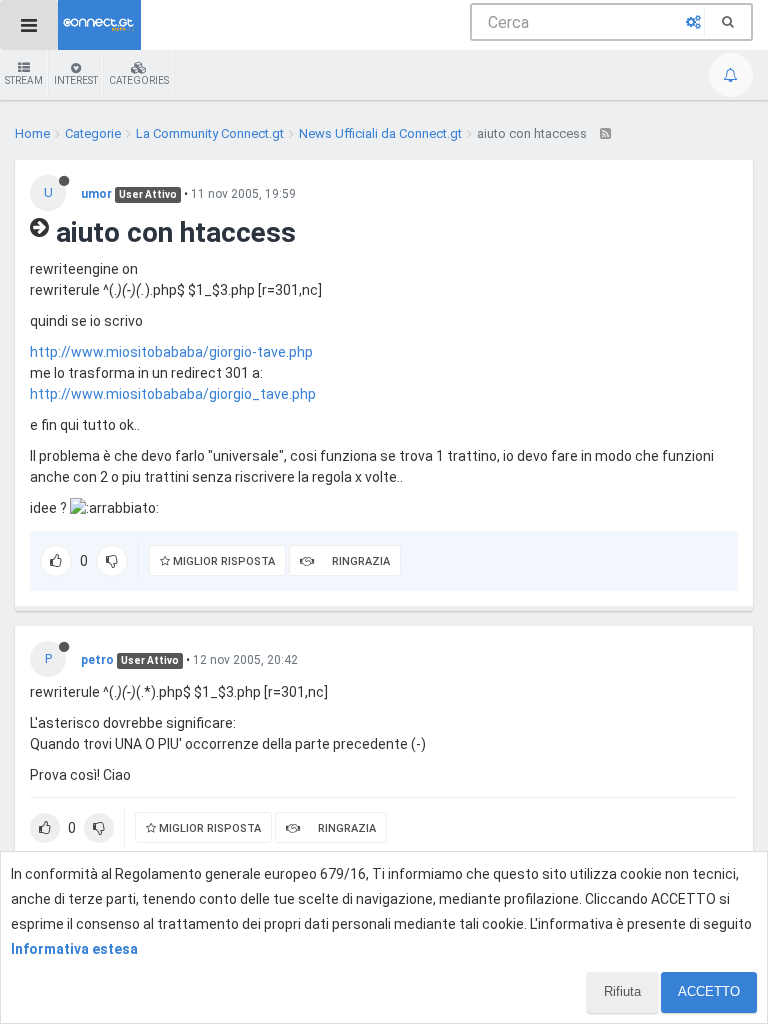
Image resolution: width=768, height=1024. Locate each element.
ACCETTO (709, 991)
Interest (76, 80)
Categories (139, 80)
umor (96, 194)
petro (97, 660)
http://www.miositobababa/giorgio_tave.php (173, 394)
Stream (24, 80)
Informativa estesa (74, 949)
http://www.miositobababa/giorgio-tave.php (171, 352)
